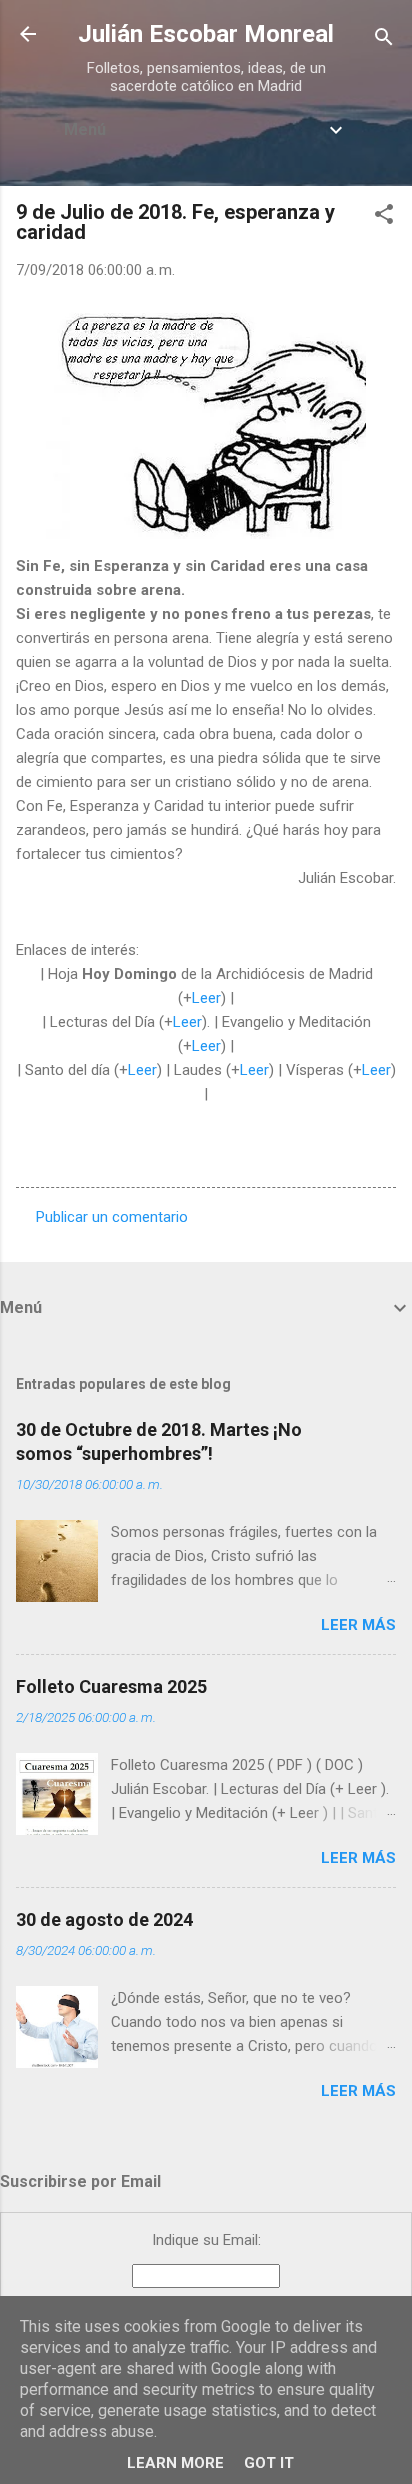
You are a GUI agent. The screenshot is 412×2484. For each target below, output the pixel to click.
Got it (269, 2463)
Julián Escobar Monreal (206, 34)
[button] (384, 217)
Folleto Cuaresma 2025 (111, 1686)
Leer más (358, 1625)
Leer (206, 998)
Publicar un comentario (112, 1217)
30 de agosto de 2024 (104, 1919)
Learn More (175, 2463)
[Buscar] (384, 40)
